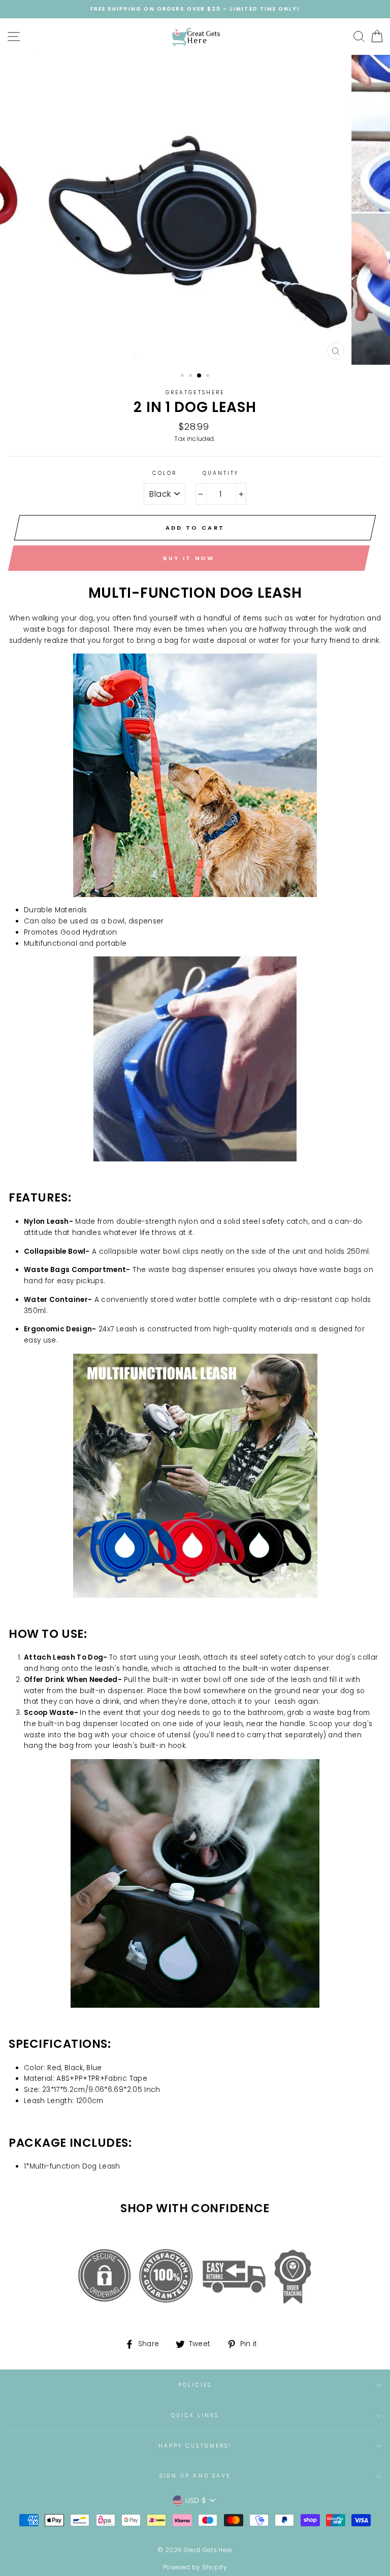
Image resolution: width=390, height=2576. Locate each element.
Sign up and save (195, 2476)
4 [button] (209, 376)
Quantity (221, 473)
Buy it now (189, 558)
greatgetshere (195, 392)
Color (165, 473)
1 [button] (183, 376)
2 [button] (191, 376)
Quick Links (195, 2415)
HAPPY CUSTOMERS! (195, 2446)
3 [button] (200, 376)
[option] (195, 9)
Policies (195, 2385)
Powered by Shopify (195, 2567)
